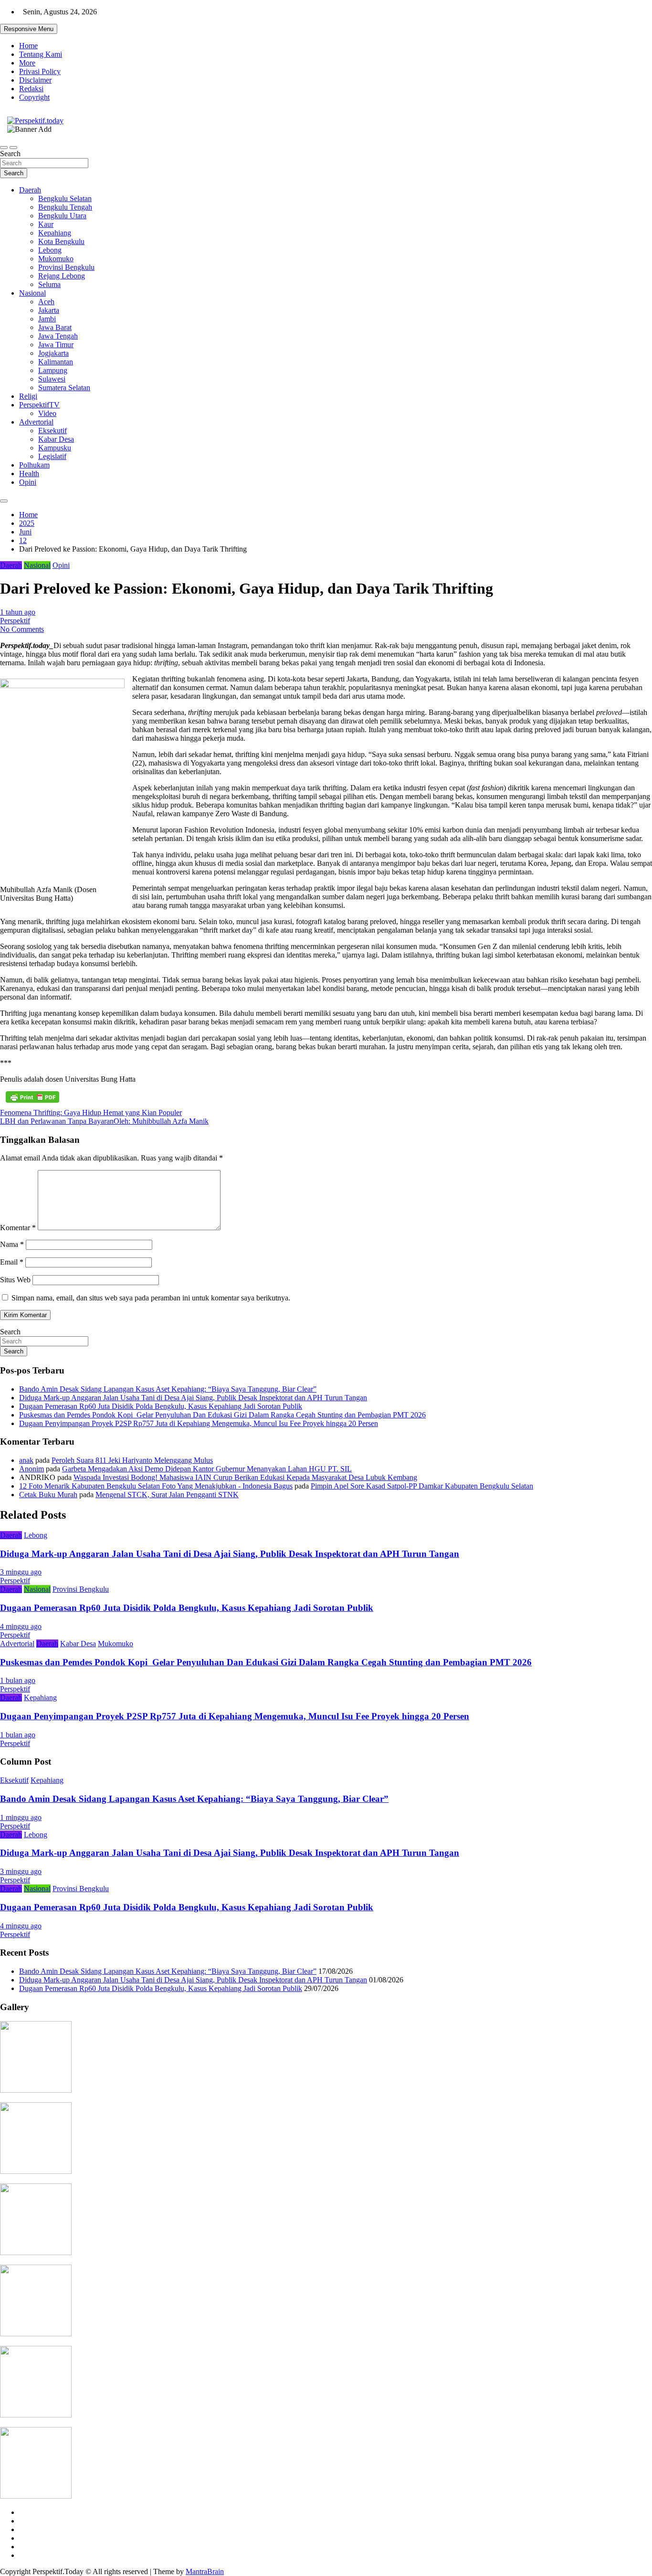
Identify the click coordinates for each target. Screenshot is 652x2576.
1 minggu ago (21, 1817)
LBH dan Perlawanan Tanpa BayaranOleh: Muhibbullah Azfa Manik (104, 1121)
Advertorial (36, 422)
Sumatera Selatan (64, 388)
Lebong (50, 250)
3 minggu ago (21, 1572)
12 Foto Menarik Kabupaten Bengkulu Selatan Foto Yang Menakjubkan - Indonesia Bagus (156, 1486)
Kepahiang (55, 233)
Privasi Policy (40, 71)
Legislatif (52, 456)
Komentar (18, 1228)
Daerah (30, 190)
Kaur (46, 224)
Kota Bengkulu (61, 241)
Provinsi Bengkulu (66, 267)
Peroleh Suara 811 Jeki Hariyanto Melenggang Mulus (132, 1460)
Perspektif (15, 621)
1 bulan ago (18, 1680)
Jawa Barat (55, 327)
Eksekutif (53, 431)
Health (29, 474)
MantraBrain (205, 2571)
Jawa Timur (56, 345)
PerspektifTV (39, 405)
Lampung (53, 370)
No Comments (22, 629)
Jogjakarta (53, 353)
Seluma (49, 284)
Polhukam (34, 465)
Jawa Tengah (58, 336)
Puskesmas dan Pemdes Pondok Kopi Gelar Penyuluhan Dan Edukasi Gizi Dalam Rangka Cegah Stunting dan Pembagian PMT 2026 (222, 1415)
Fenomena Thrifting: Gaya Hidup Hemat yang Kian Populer (91, 1112)
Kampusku (55, 448)
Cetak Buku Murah (48, 1495)
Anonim (32, 1469)
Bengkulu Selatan (65, 198)
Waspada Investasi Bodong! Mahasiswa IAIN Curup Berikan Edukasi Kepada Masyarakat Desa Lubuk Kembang (245, 1477)
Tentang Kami (41, 54)
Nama (12, 1244)
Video (47, 413)
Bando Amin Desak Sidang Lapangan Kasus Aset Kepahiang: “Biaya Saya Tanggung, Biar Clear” (168, 1389)
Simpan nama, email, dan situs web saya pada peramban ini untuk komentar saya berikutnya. (151, 1298)
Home (28, 46)
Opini (28, 482)
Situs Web (15, 1280)
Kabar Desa (56, 439)
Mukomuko (56, 259)
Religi (28, 396)
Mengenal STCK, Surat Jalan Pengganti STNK (167, 1495)
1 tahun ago (18, 612)
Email (12, 1262)
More (27, 63)
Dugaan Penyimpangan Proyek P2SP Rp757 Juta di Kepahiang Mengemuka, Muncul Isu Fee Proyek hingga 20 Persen (199, 1423)
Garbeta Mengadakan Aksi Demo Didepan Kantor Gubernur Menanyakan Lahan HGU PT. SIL (207, 1469)
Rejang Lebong (62, 276)
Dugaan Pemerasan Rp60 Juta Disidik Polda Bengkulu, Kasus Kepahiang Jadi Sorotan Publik (161, 1406)
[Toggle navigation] (4, 148)
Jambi (47, 319)
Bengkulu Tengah (65, 207)
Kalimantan (56, 362)
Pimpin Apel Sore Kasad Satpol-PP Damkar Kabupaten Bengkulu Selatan (422, 1486)
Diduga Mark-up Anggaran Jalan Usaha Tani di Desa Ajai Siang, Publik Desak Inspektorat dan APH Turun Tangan (193, 1398)
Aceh (46, 302)
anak (26, 1460)
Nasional (32, 293)
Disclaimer (35, 80)
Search (10, 154)
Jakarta (49, 310)
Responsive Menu (29, 29)
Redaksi (31, 89)
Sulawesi (52, 379)
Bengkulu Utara (62, 216)
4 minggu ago (21, 1626)
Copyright (34, 97)
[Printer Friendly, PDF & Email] (32, 1097)
